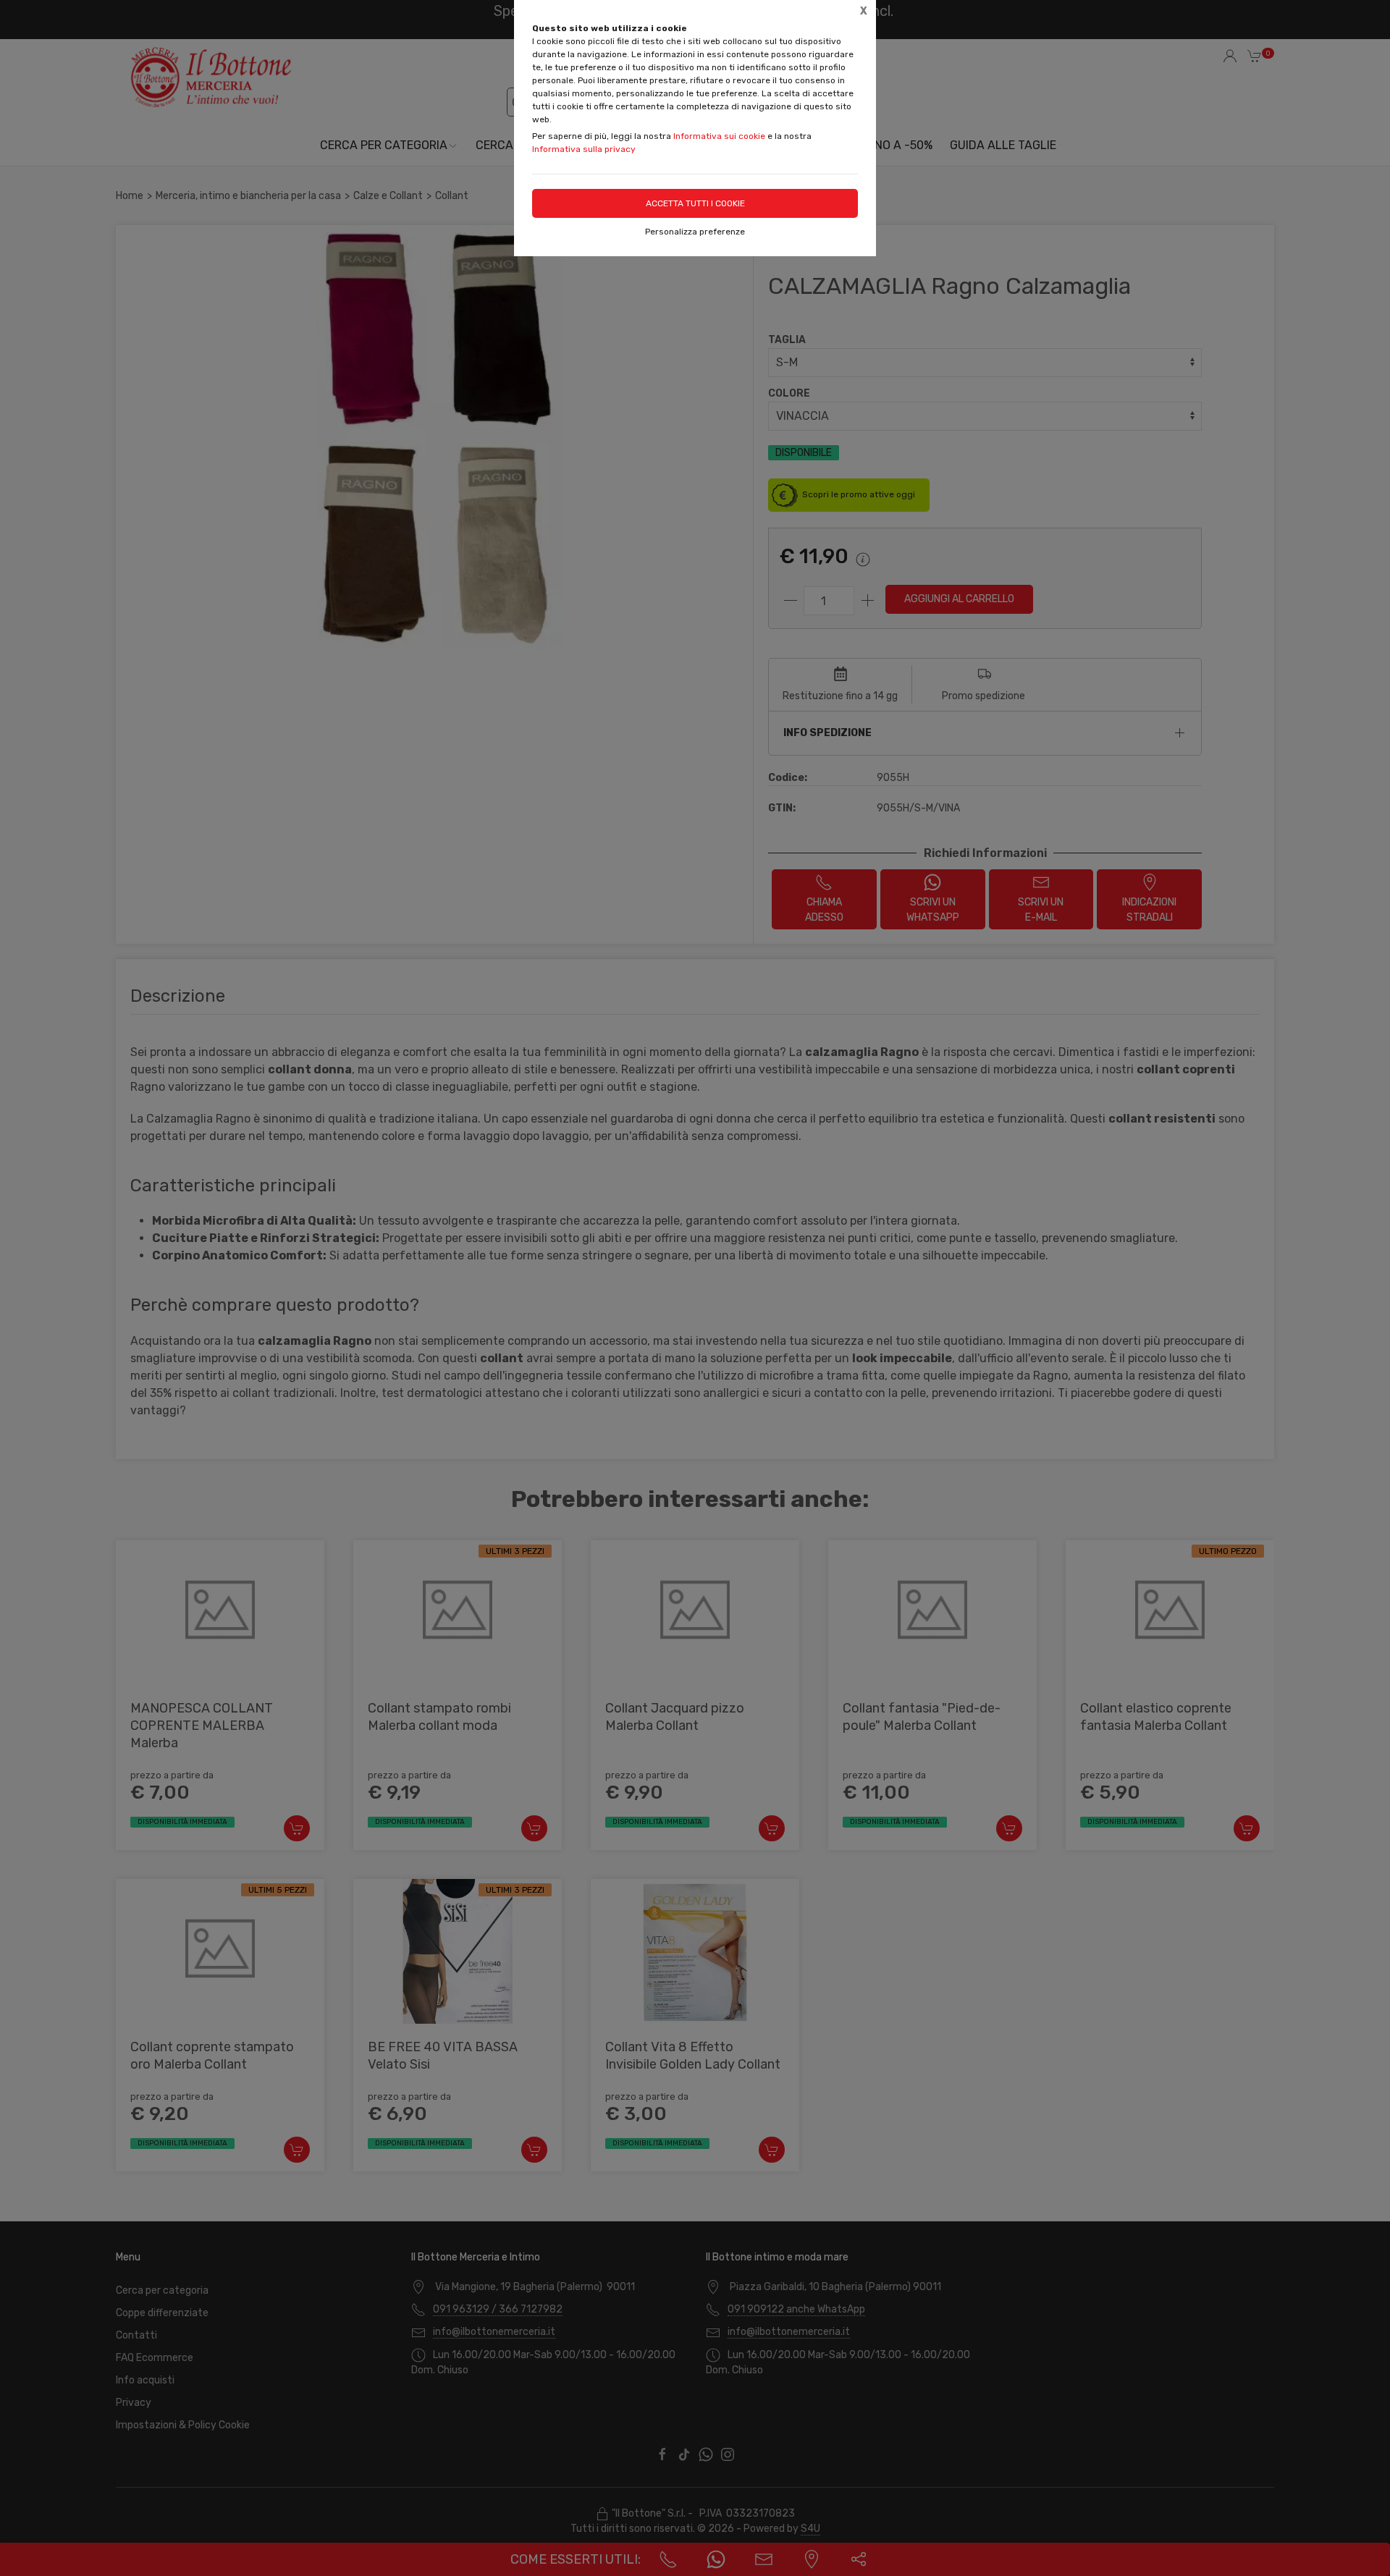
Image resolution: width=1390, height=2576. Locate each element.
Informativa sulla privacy (584, 149)
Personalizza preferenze (695, 232)
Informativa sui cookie (719, 136)
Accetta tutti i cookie (695, 203)
